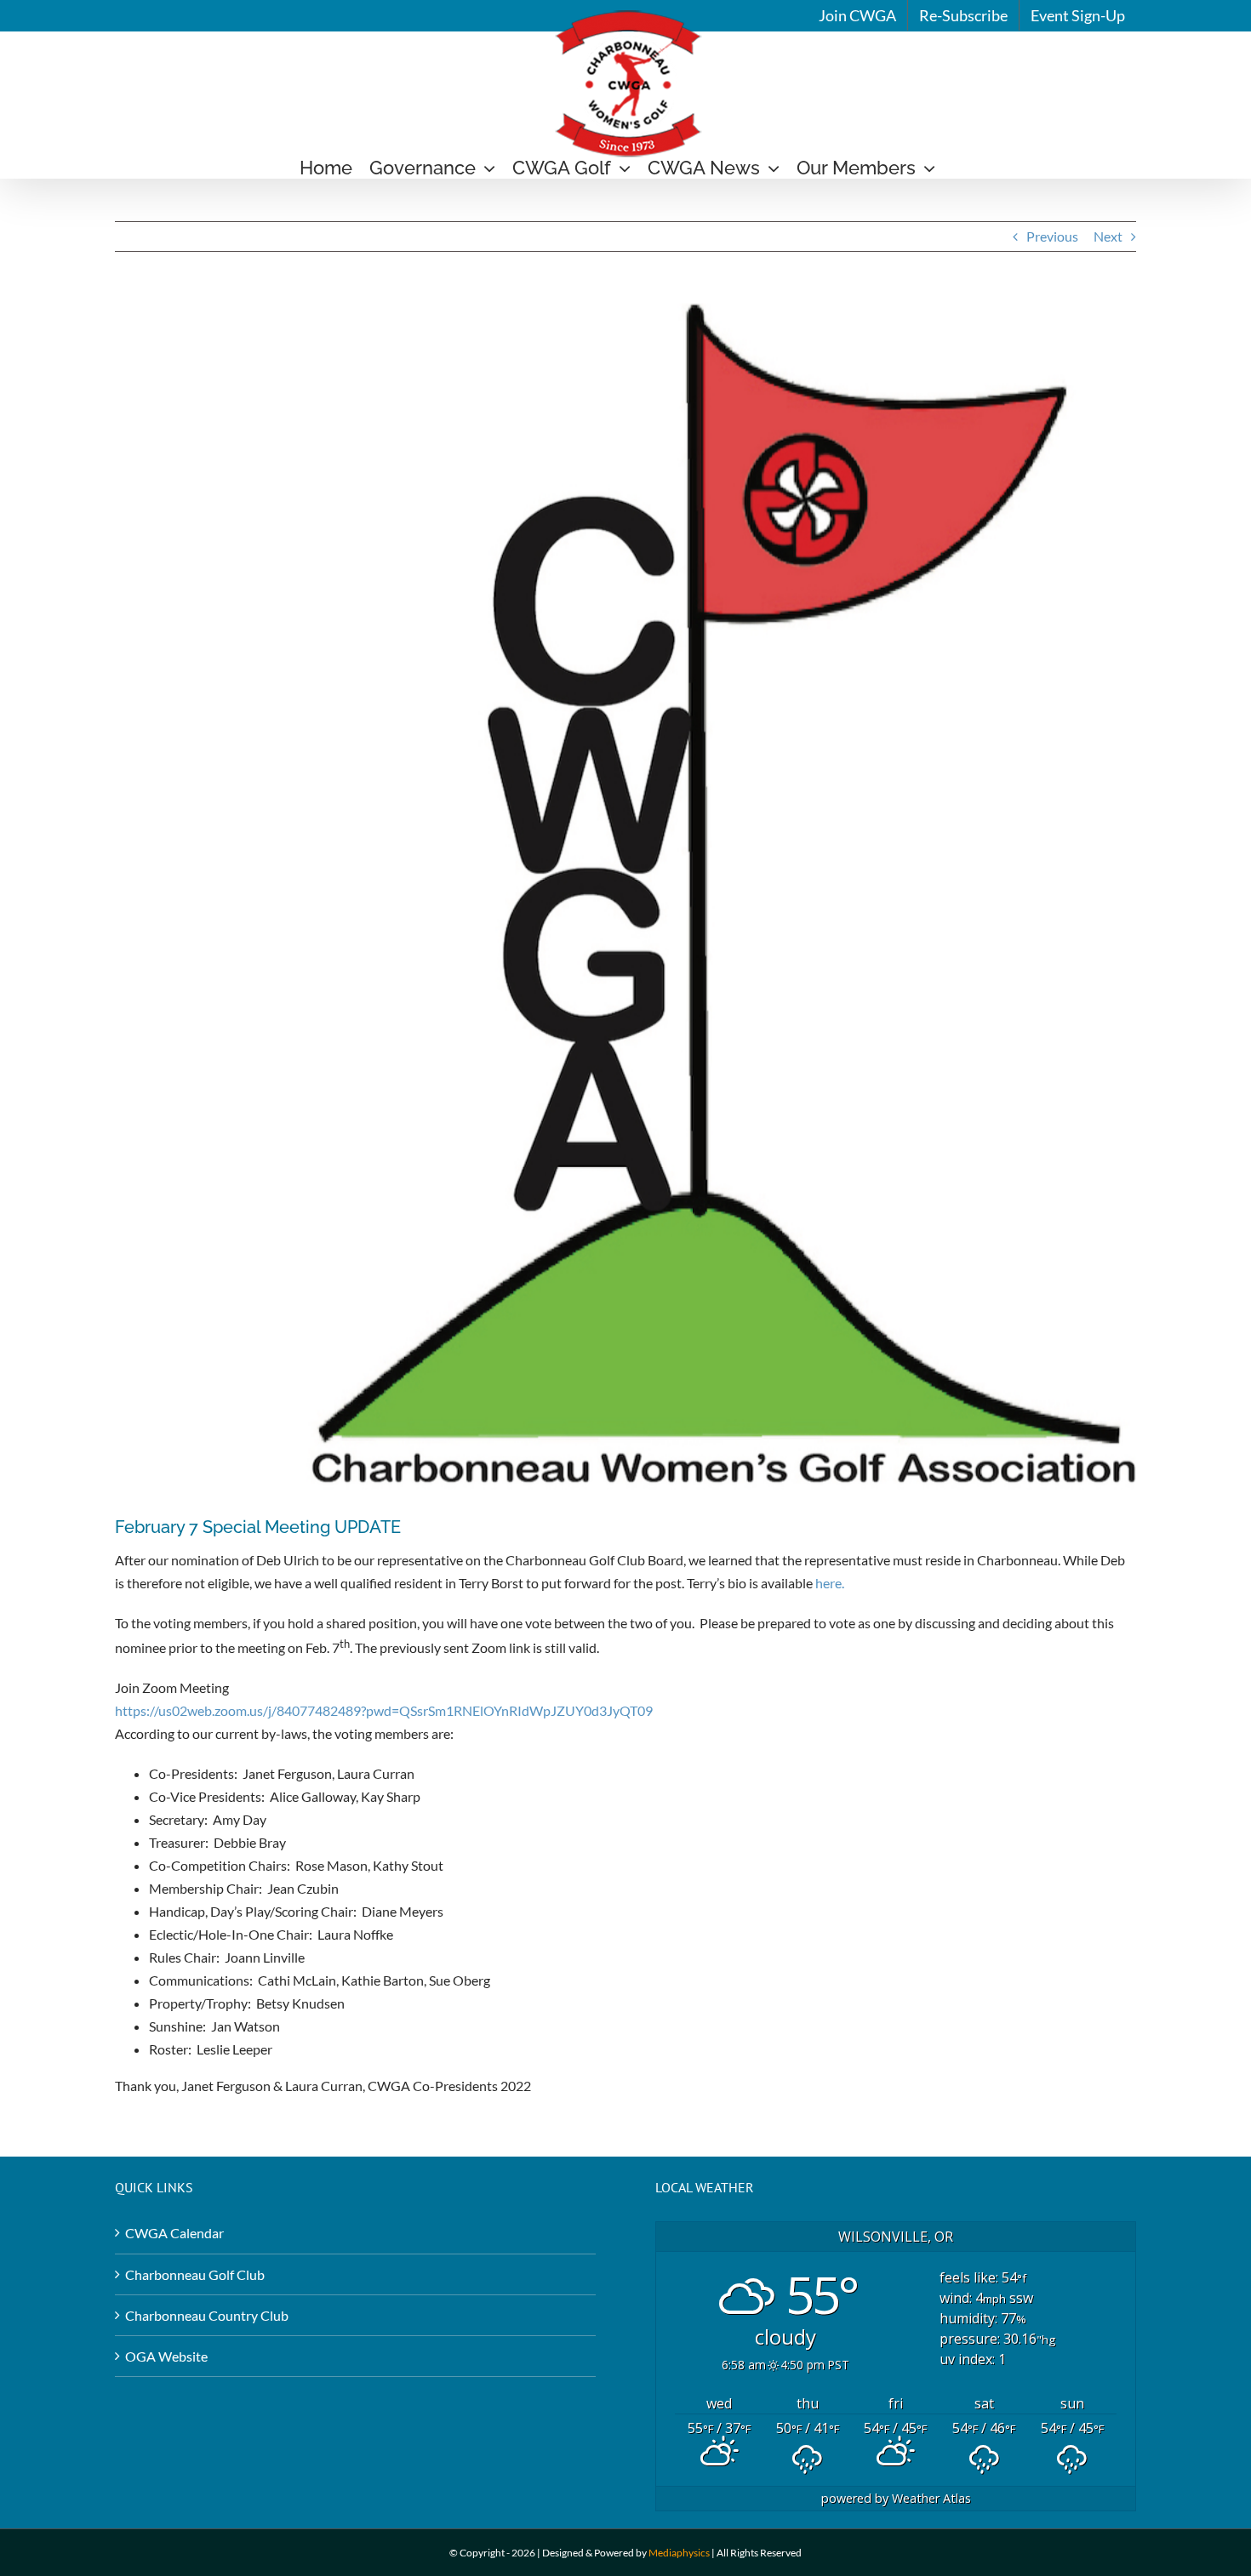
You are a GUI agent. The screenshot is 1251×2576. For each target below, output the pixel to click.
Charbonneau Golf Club (195, 2274)
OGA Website (166, 2356)
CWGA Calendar (174, 2233)
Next (1108, 236)
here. (830, 1583)
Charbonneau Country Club (207, 2315)
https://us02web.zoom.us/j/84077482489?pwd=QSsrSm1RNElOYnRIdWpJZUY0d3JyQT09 (384, 1710)
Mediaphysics (679, 2553)
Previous (1052, 236)
